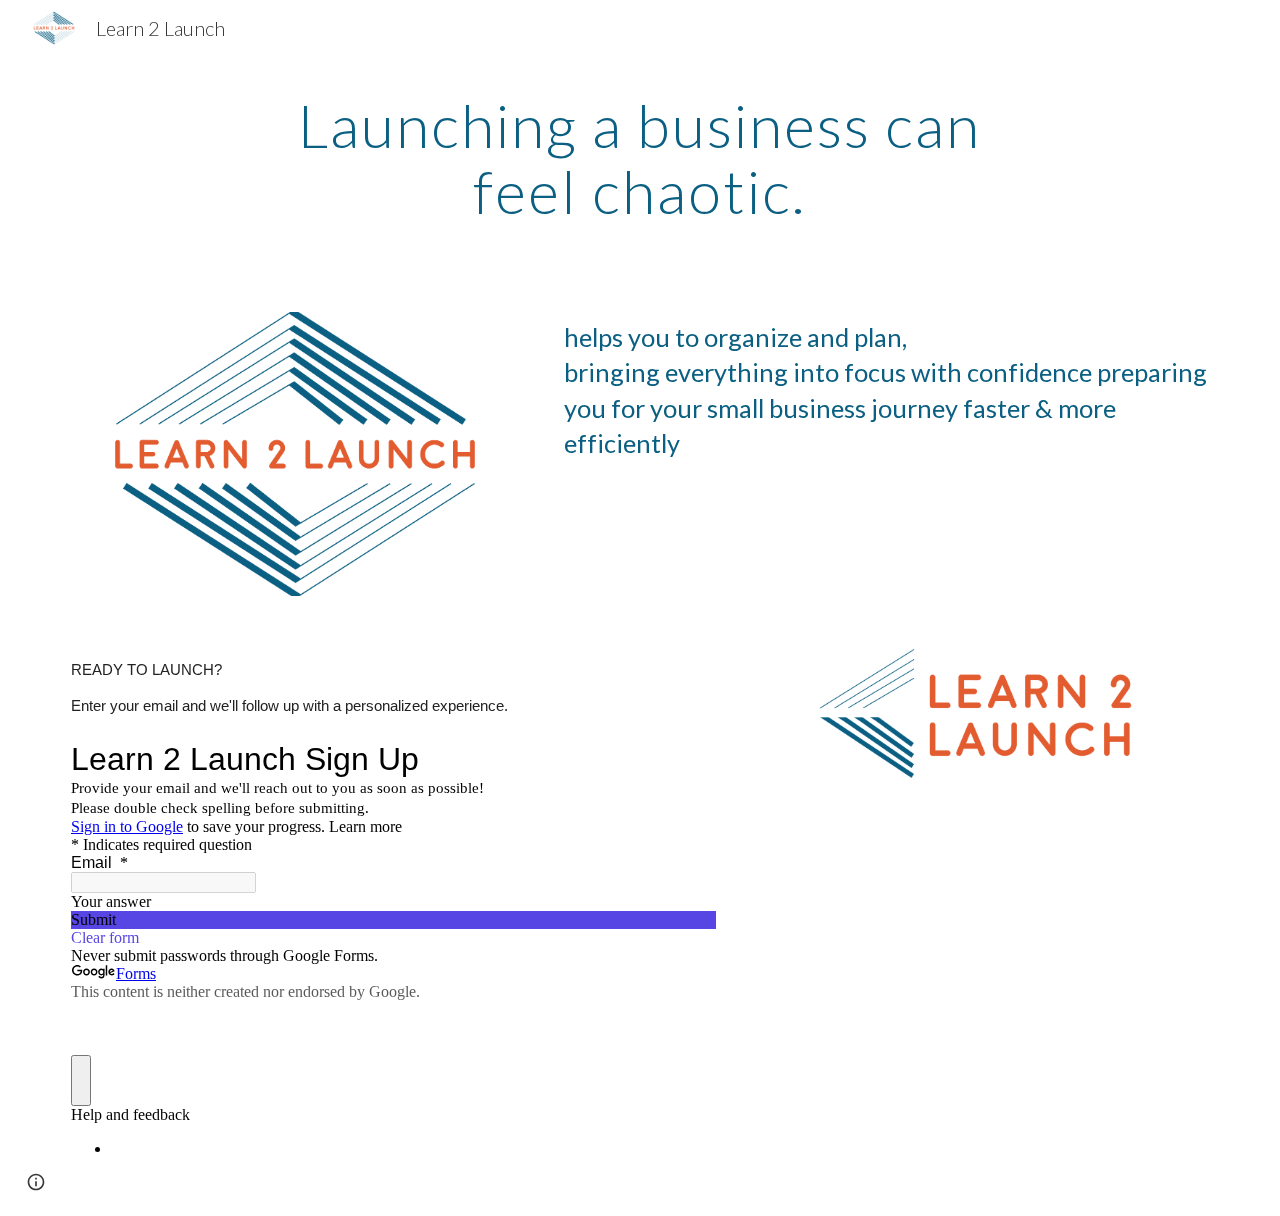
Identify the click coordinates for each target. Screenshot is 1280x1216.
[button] (36, 1182)
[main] (640, 158)
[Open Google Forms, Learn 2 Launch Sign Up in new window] (686, 759)
